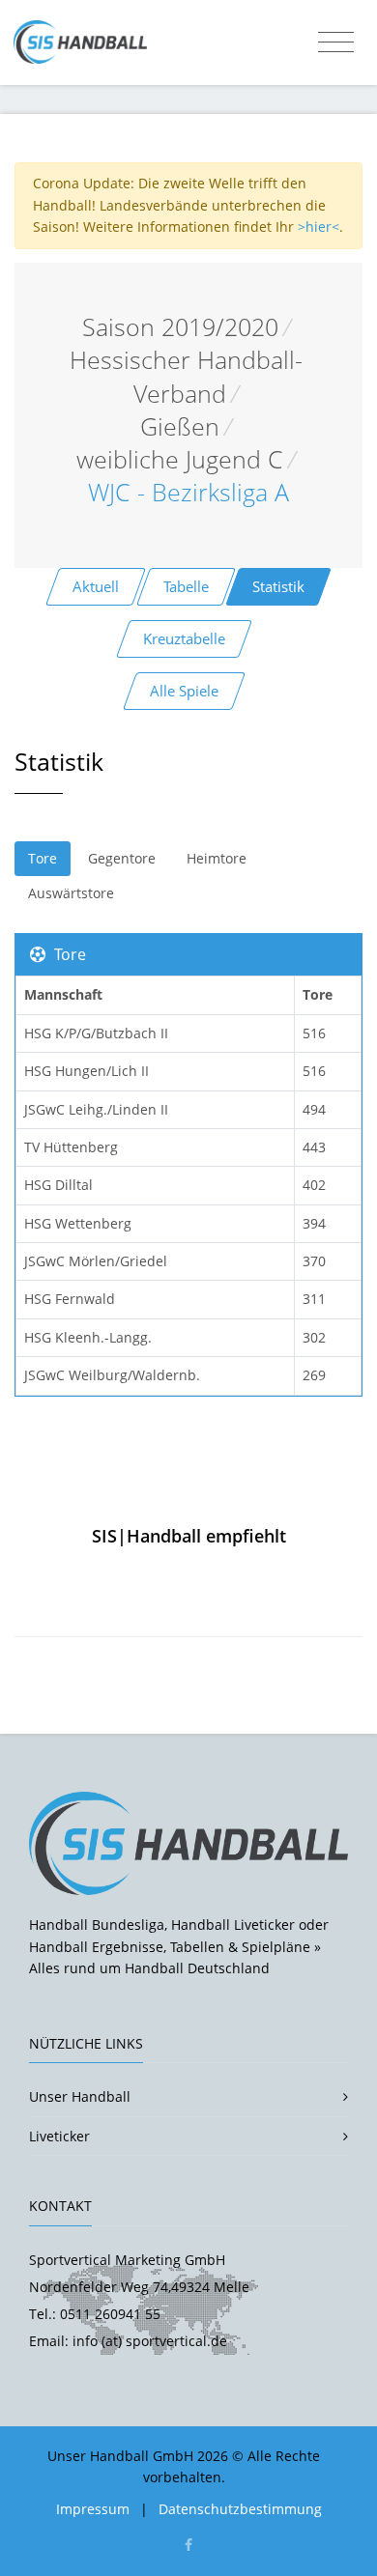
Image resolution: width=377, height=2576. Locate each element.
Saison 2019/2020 (180, 327)
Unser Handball (80, 2096)
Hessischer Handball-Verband (186, 376)
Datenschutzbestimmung (240, 2509)
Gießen (180, 426)
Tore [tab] (43, 858)
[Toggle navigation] (336, 42)
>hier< (319, 226)
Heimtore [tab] (217, 858)
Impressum (93, 2509)
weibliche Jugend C (180, 459)
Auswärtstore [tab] (71, 893)
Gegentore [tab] (122, 858)
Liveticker (59, 2136)
